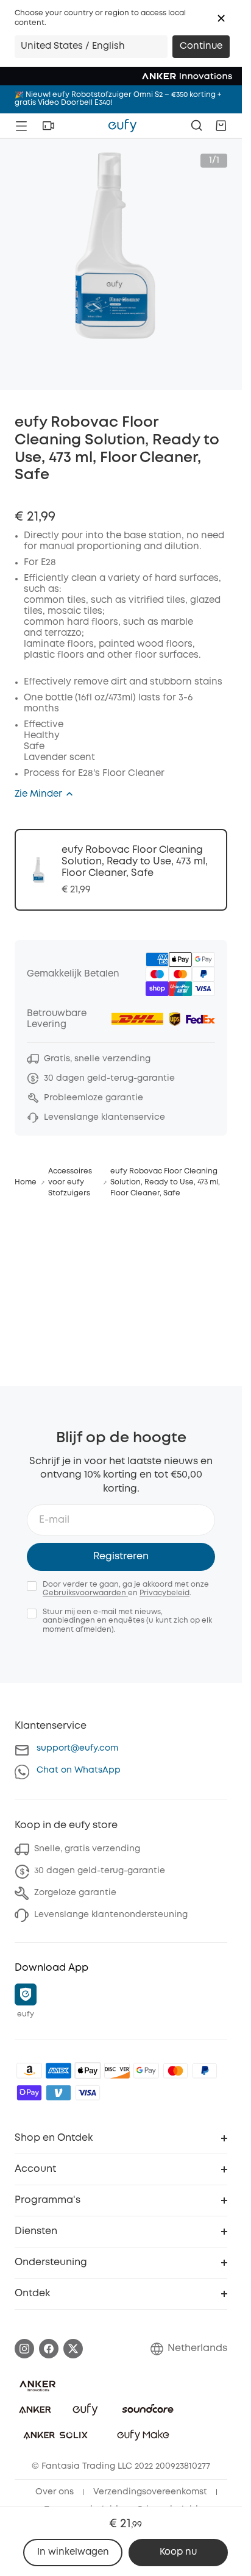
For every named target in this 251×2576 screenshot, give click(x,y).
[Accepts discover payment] (117, 2071)
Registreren (121, 1557)
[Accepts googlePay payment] (146, 2071)
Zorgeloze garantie (75, 1893)
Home (26, 1182)
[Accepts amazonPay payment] (29, 2071)
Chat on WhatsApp (79, 1770)
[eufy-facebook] (49, 2349)
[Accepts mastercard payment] (175, 2071)
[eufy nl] (122, 126)
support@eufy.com (77, 1748)
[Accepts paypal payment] (205, 2071)
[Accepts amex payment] (58, 2071)
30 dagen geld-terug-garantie (100, 1871)
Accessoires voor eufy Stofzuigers (70, 1182)
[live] (48, 126)
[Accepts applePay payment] (88, 2071)
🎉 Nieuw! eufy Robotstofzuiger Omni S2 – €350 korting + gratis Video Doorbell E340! (118, 99)
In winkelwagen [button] (73, 2552)
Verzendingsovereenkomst (150, 2492)
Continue (201, 46)
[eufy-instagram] (24, 2349)
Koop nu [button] (178, 2552)
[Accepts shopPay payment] (29, 2093)
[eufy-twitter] (73, 2349)
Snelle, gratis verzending (87, 1849)
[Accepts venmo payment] (58, 2093)
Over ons (55, 2492)
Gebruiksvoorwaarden (85, 1593)
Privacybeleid (164, 1593)
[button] (221, 18)
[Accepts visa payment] (88, 2093)
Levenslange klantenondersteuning (111, 1915)
